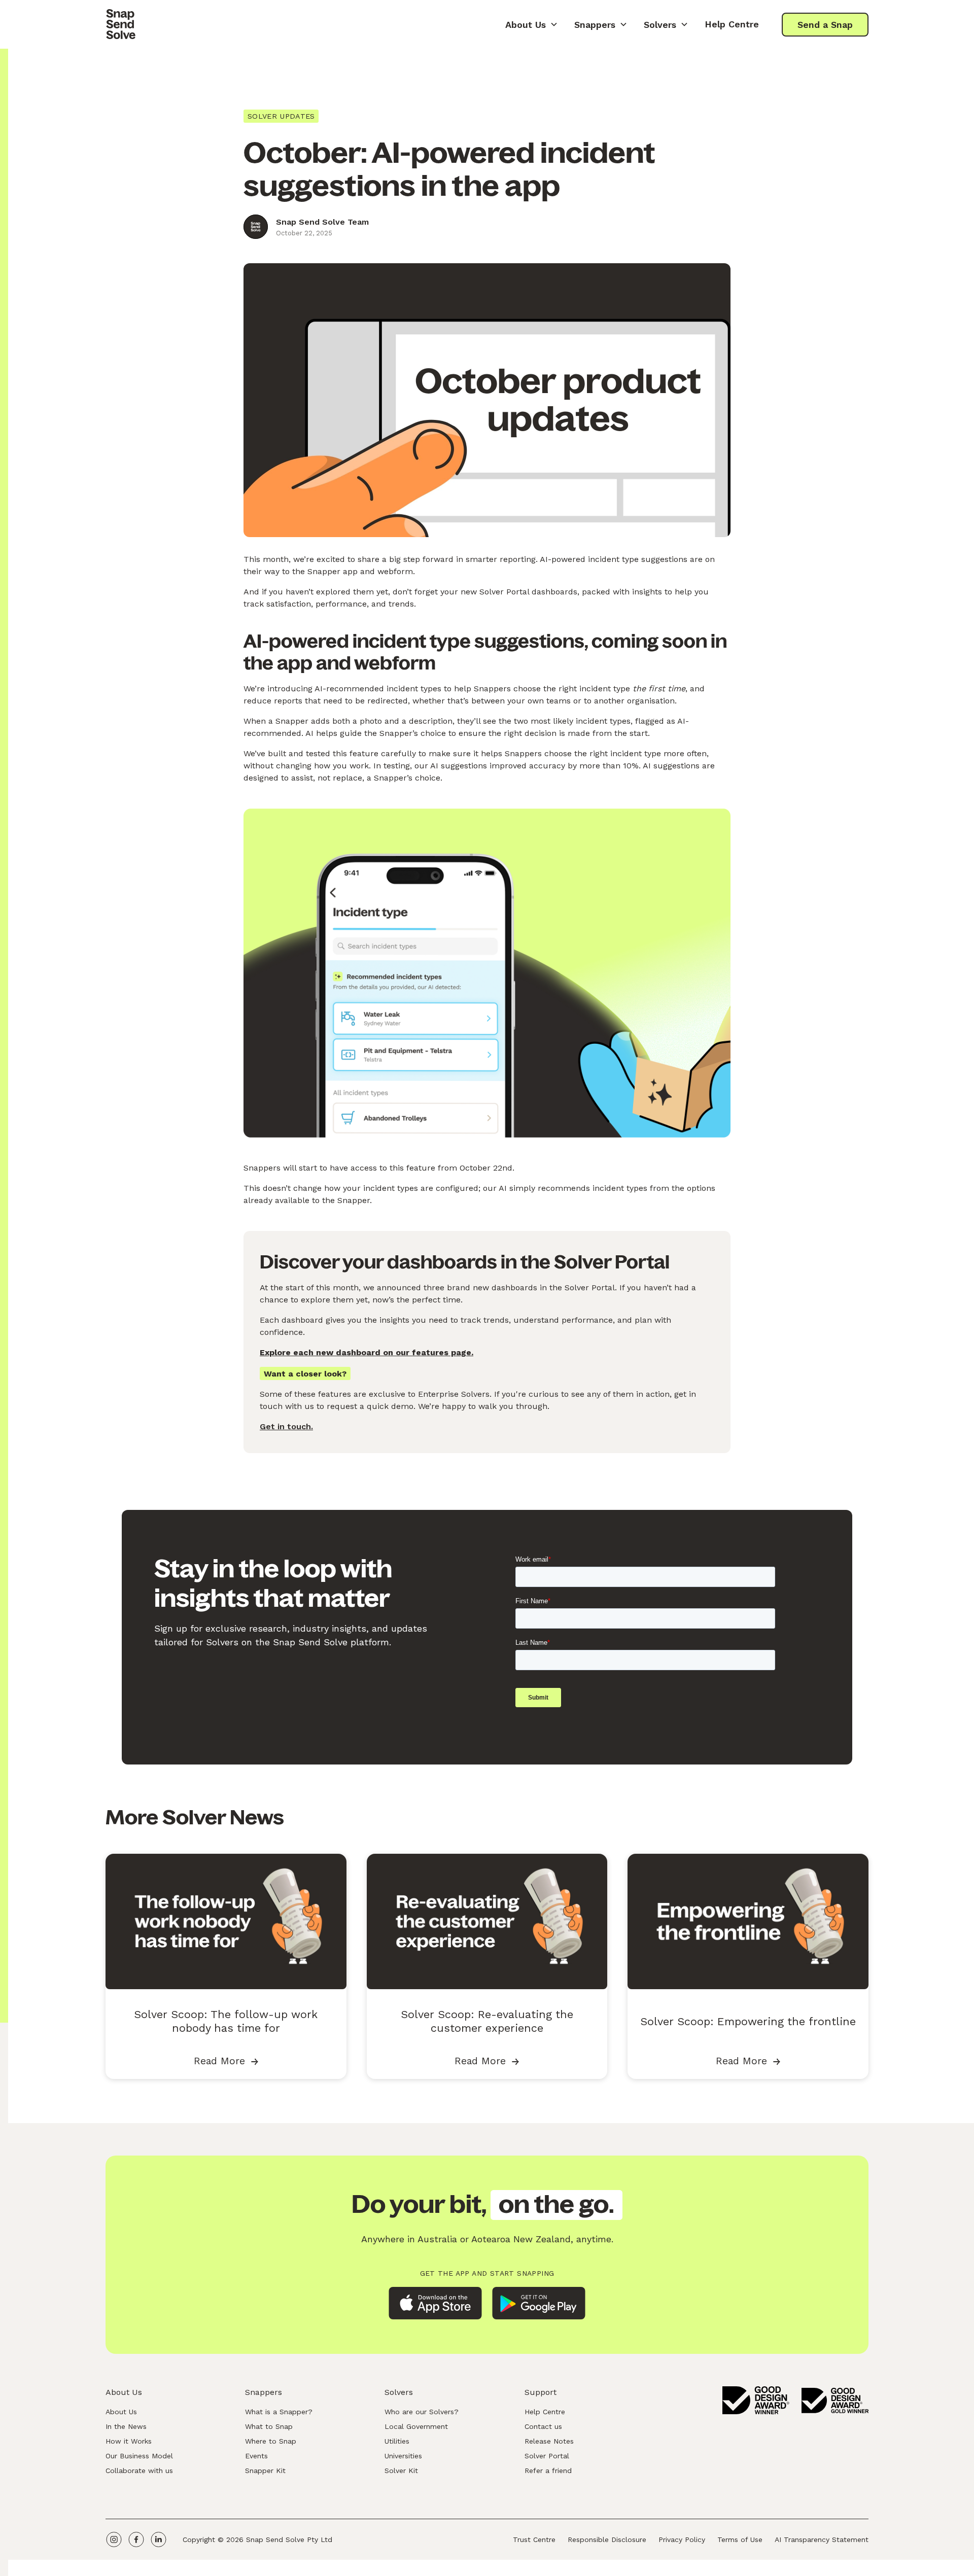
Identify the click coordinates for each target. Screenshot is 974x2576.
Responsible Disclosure (607, 2539)
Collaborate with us (139, 2471)
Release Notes (549, 2441)
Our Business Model (139, 2456)
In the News (126, 2426)
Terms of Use (740, 2539)
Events (256, 2456)
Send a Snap (825, 25)
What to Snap (269, 2426)
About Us (121, 2412)
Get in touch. (286, 1426)
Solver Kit (401, 2471)
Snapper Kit (265, 2471)
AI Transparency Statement (822, 2539)
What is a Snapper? (279, 2412)
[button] (532, 24)
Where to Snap (271, 2441)
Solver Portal (547, 2456)
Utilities (397, 2441)
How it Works (129, 2441)
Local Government (416, 2426)
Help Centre (732, 24)
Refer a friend (548, 2471)
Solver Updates (281, 116)
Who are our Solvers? (422, 2412)
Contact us (543, 2426)
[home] (121, 24)
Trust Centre (534, 2539)
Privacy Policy (682, 2539)
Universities (403, 2456)
